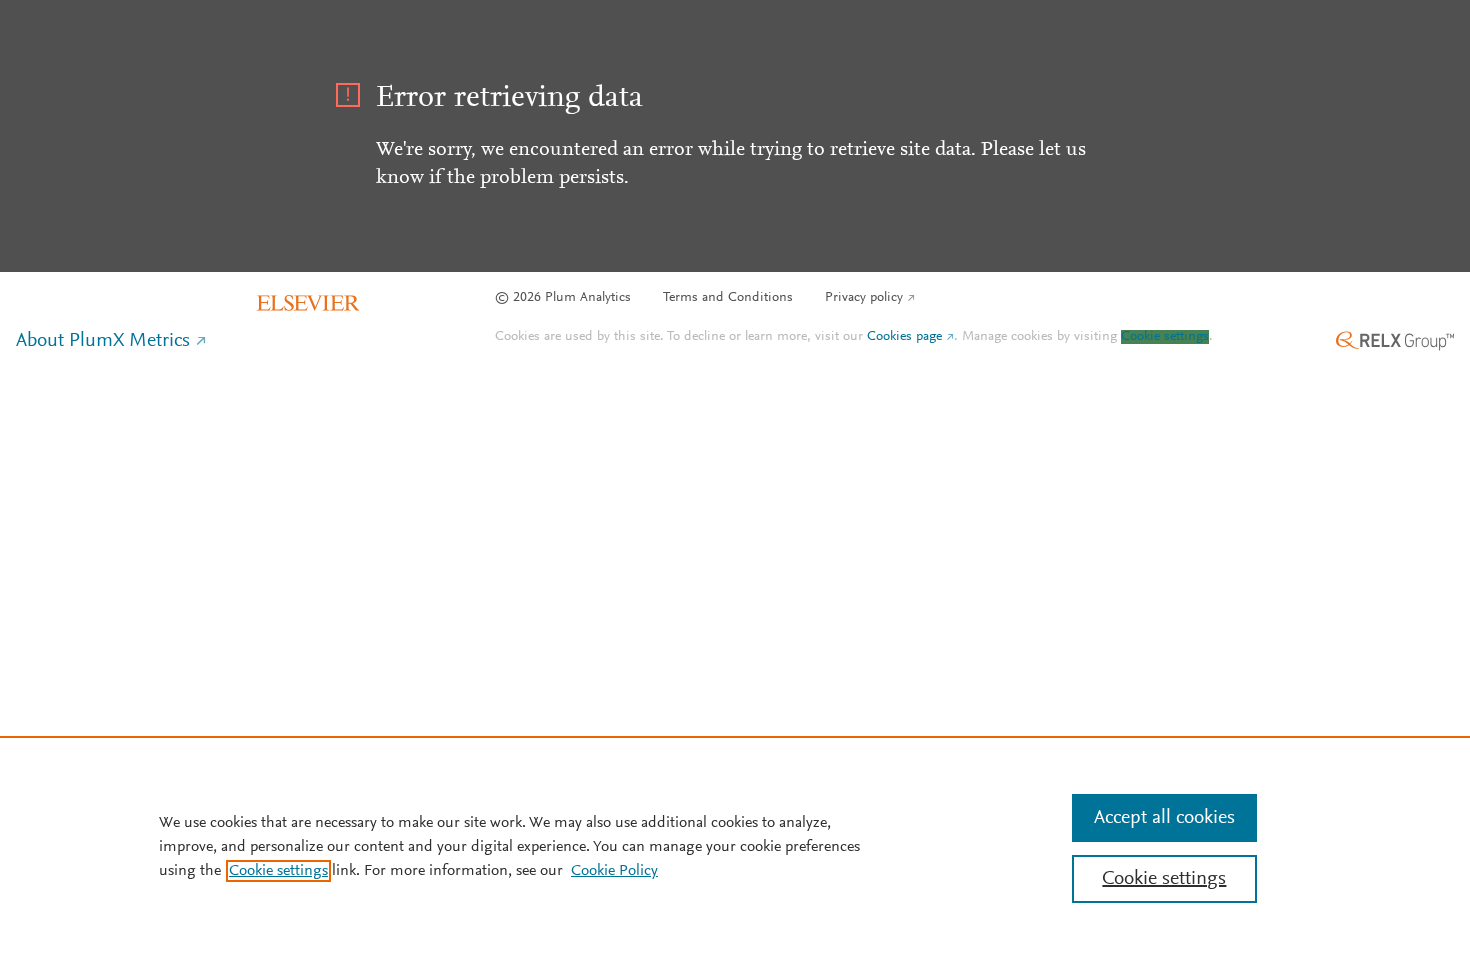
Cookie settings (1165, 337)
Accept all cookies (1164, 818)
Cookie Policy (614, 871)
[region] (735, 846)
